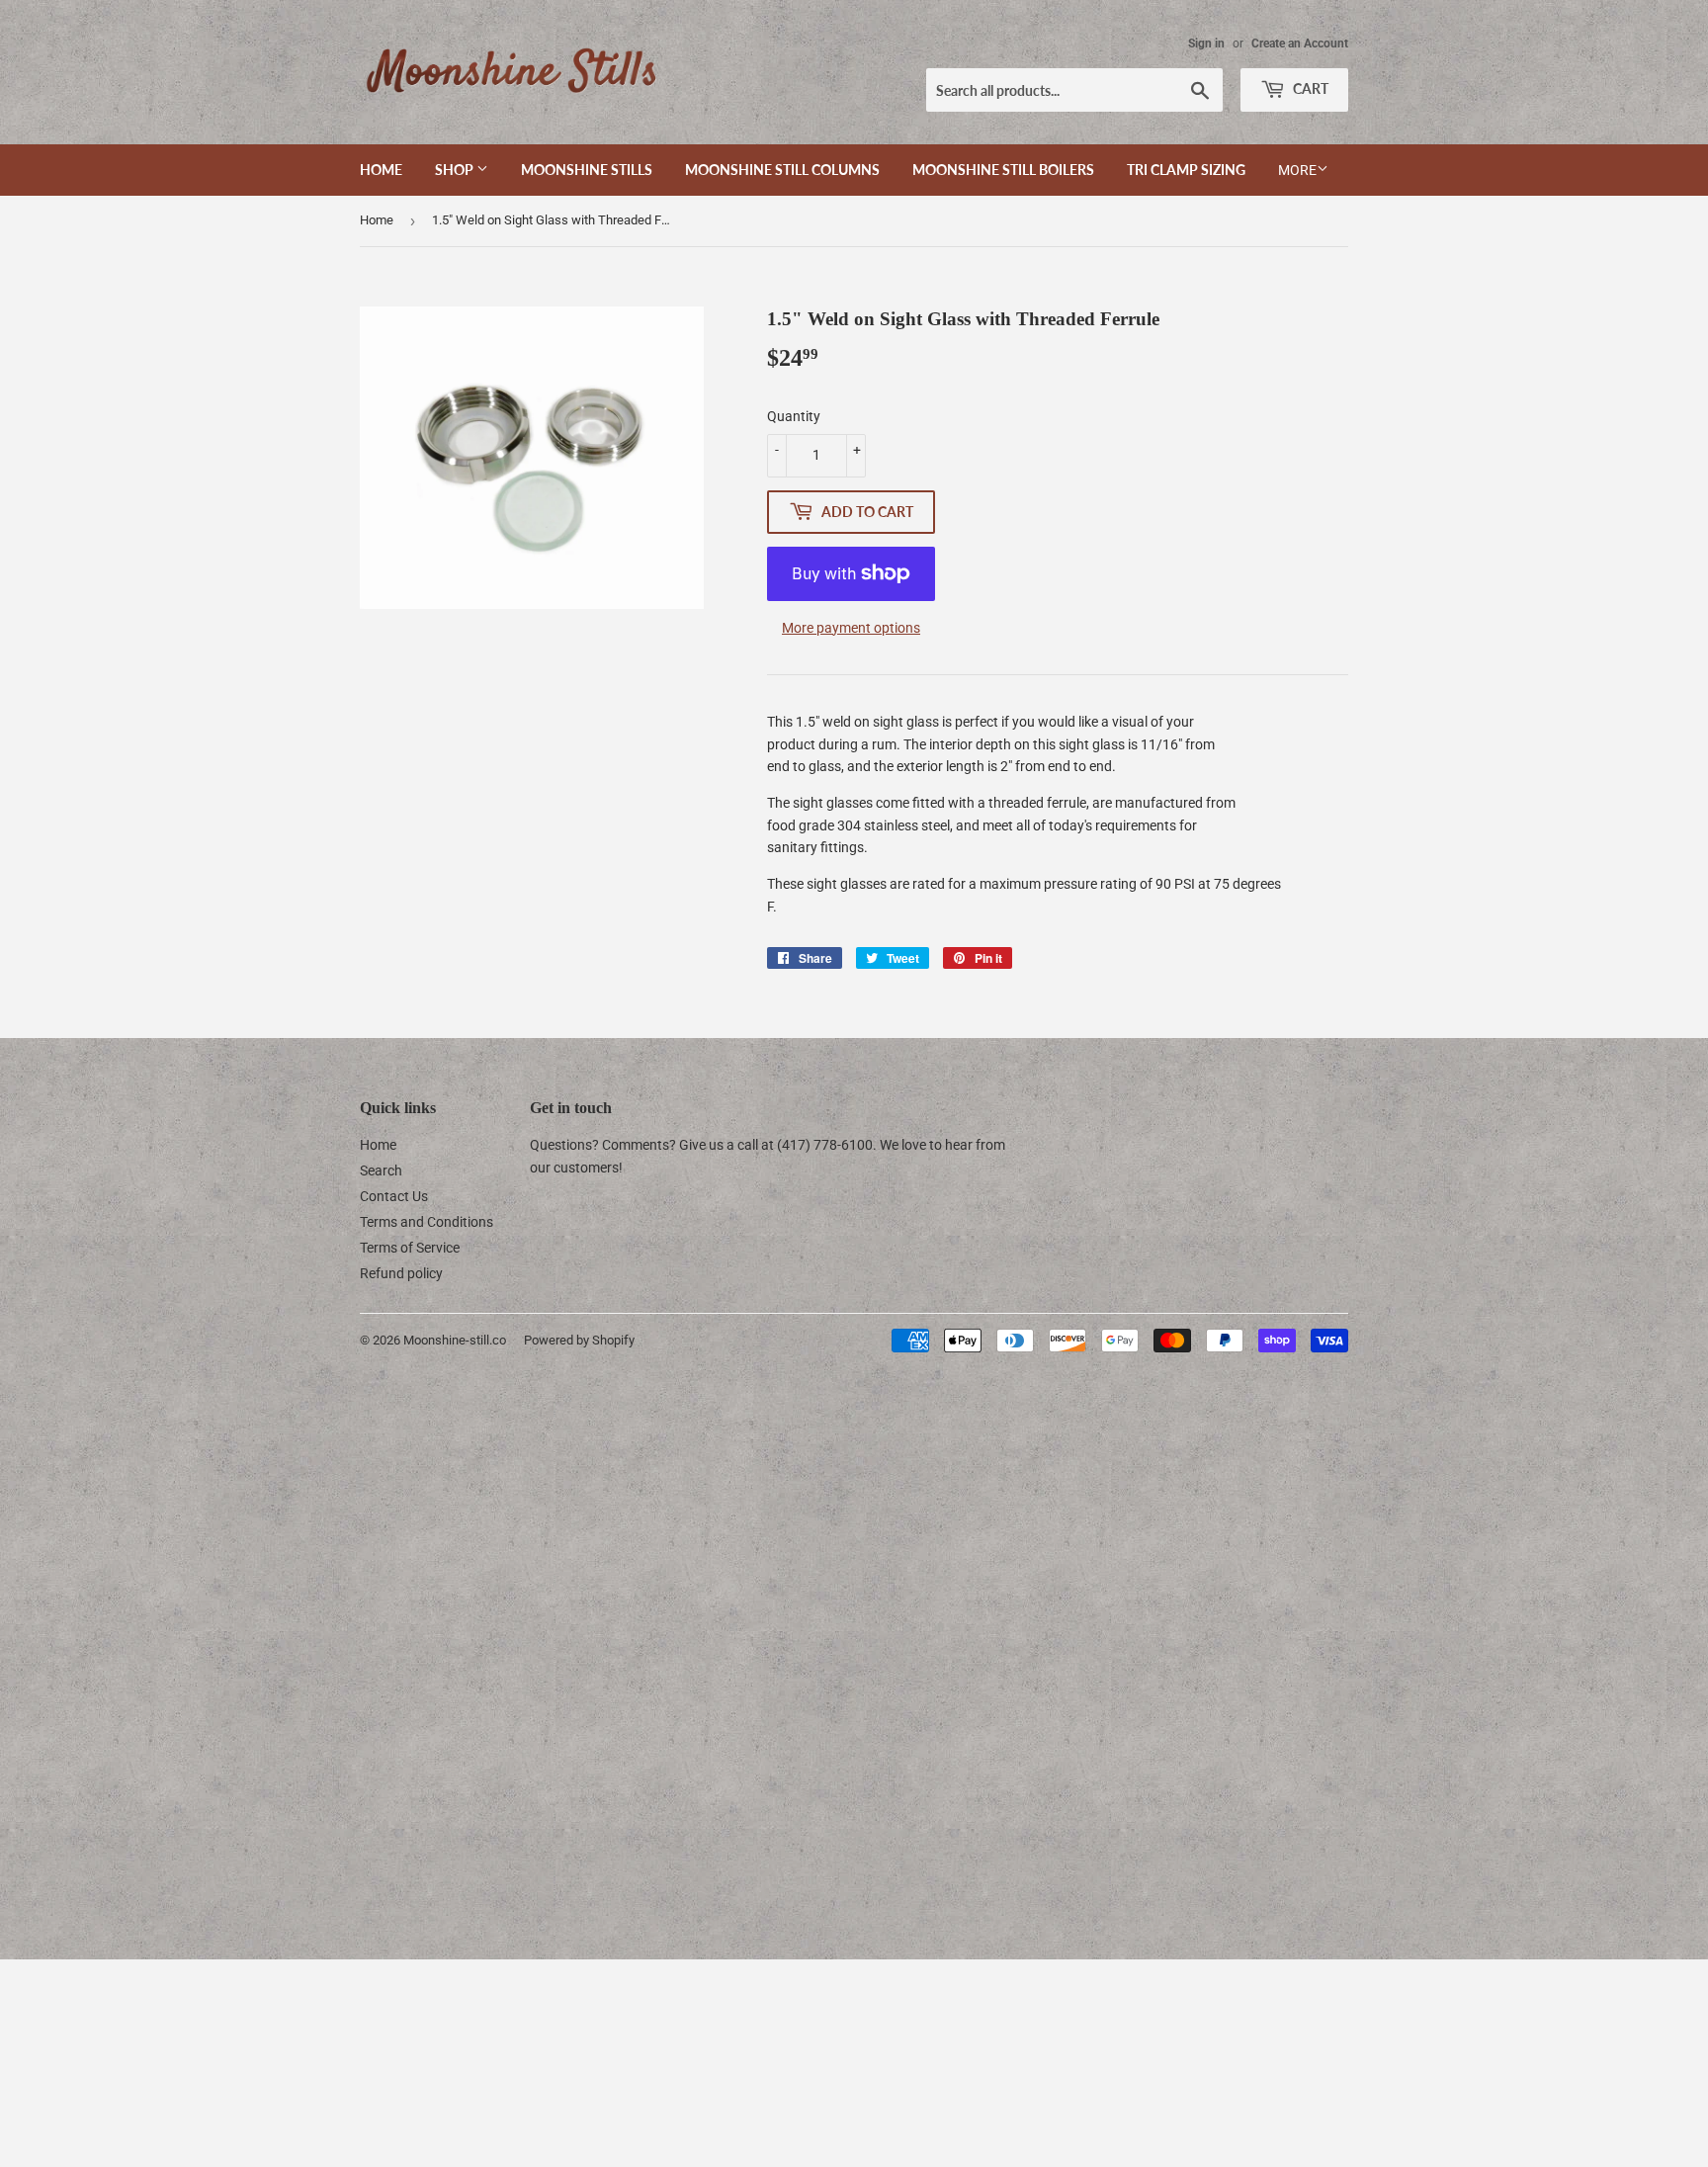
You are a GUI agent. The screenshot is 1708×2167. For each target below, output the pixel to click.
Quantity (794, 416)
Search (381, 1170)
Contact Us (394, 1196)
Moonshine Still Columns (782, 170)
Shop (456, 170)
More (1297, 170)
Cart (1309, 88)
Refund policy (401, 1273)
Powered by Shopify (579, 1340)
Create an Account (1300, 43)
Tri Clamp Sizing (1186, 170)
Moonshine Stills (587, 170)
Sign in (1206, 43)
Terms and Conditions (427, 1222)
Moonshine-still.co (455, 1340)
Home (381, 170)
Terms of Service (410, 1248)
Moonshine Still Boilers (1003, 170)
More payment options (851, 628)
